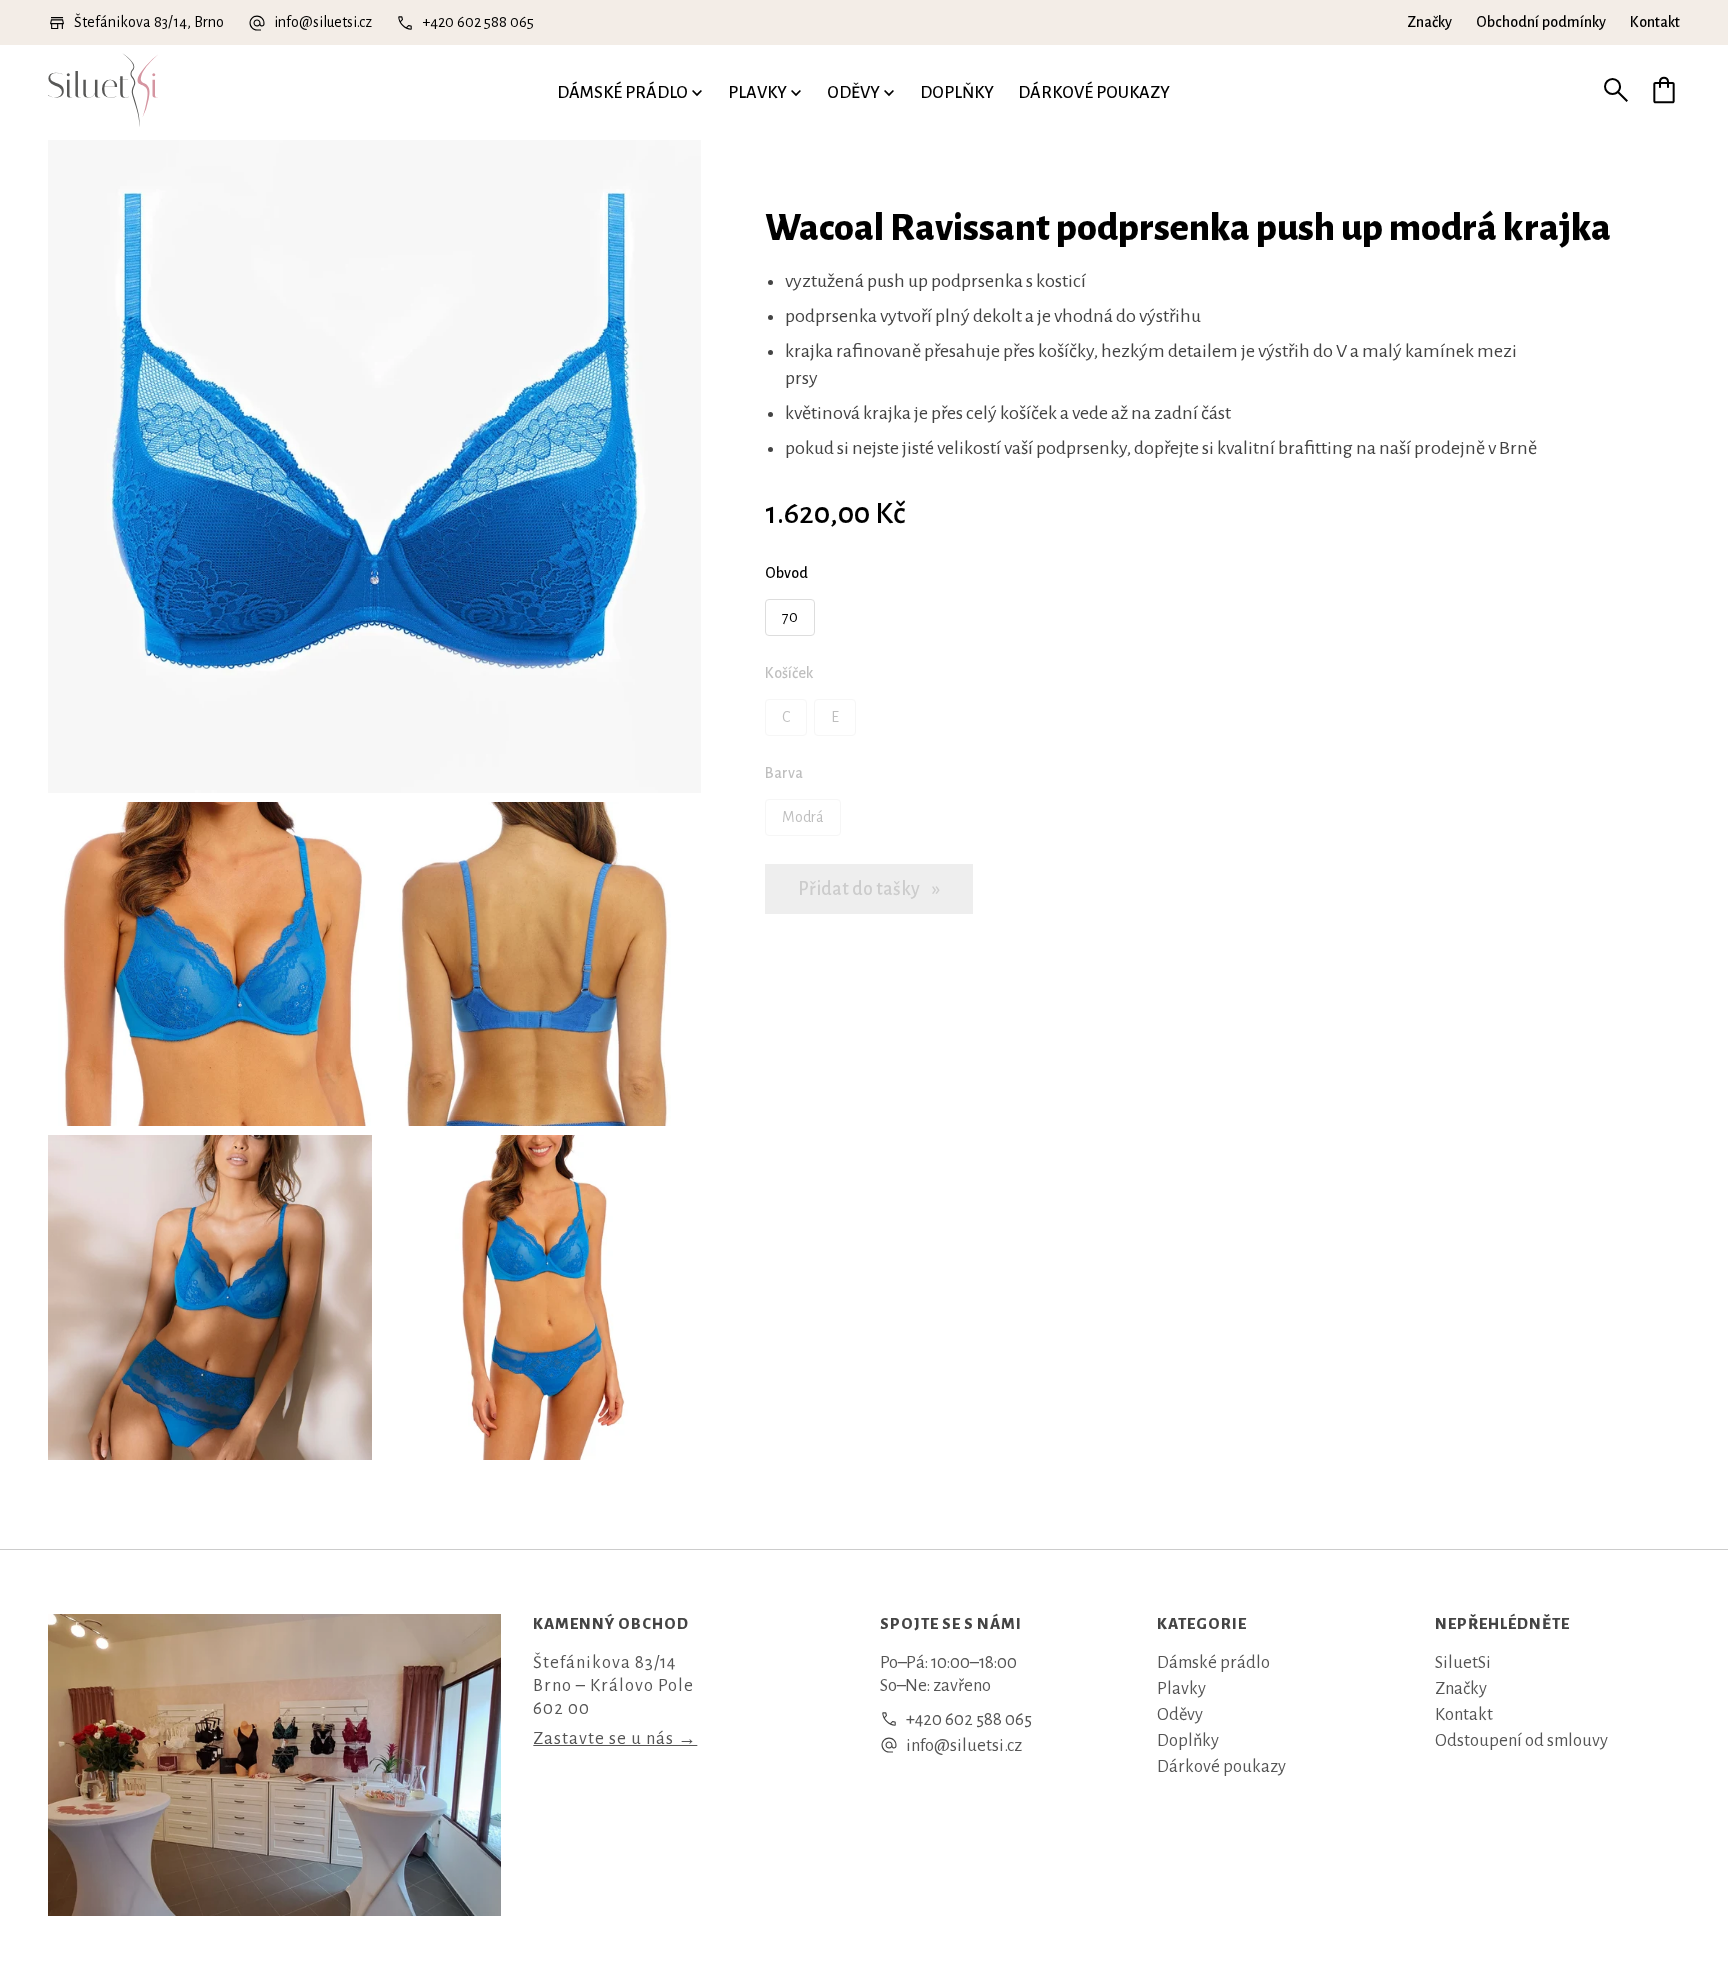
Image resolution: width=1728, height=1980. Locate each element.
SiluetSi (1463, 1662)
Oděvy (853, 93)
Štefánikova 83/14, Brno (149, 22)
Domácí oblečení (1135, 70)
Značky (1429, 22)
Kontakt (1655, 22)
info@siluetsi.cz (323, 22)
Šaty (1413, 70)
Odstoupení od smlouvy (1521, 1740)
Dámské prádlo (622, 93)
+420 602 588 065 (478, 22)
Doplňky (957, 93)
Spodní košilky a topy (483, 70)
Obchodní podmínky (1541, 22)
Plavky (757, 93)
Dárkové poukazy (1094, 93)
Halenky (761, 70)
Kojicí (70, 49)
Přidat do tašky (860, 889)
